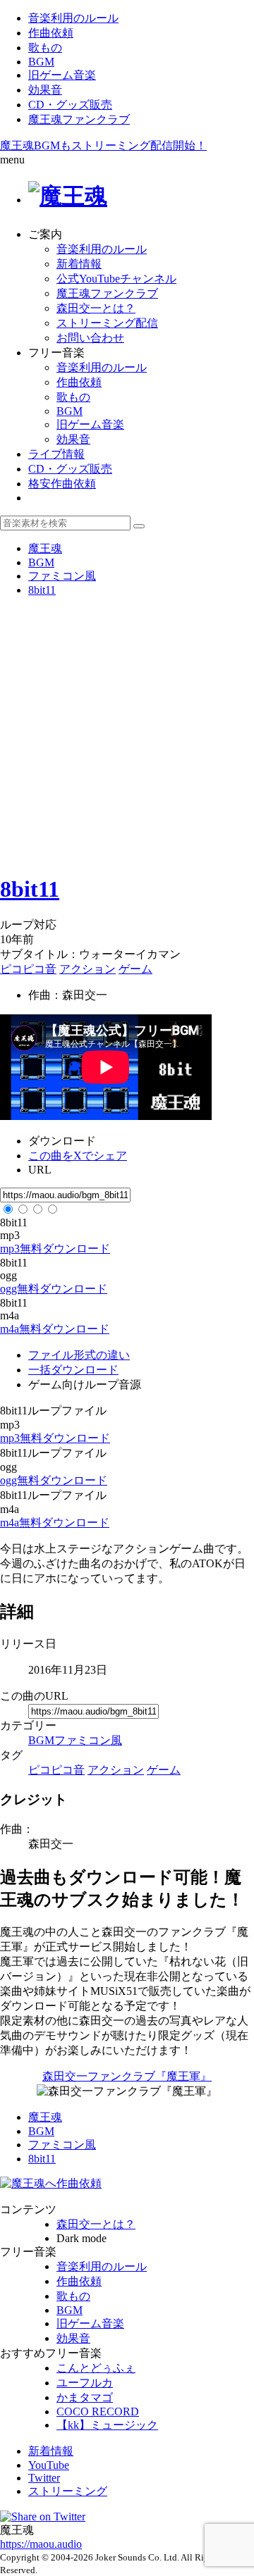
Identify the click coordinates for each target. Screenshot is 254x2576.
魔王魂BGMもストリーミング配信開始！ (103, 145)
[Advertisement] (127, 735)
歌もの (45, 48)
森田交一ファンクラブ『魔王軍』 (127, 2076)
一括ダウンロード (73, 1370)
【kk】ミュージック (107, 2425)
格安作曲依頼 (62, 484)
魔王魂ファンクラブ (79, 119)
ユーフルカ (85, 2383)
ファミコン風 (88, 1740)
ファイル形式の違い (79, 1355)
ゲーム (135, 969)
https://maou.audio (41, 2544)
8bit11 (30, 889)
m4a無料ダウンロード (55, 1329)
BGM (41, 62)
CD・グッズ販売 (70, 105)
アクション (87, 969)
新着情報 (79, 264)
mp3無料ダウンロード (55, 1249)
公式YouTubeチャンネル (116, 279)
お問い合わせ (90, 338)
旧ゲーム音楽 (62, 75)
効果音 (45, 90)
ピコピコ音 (28, 969)
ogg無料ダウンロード (54, 1289)
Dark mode (81, 2238)
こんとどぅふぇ (96, 2368)
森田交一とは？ (96, 308)
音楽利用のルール (73, 18)
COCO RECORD (98, 2412)
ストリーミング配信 (107, 323)
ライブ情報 (56, 454)
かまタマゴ (85, 2397)
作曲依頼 (51, 33)
